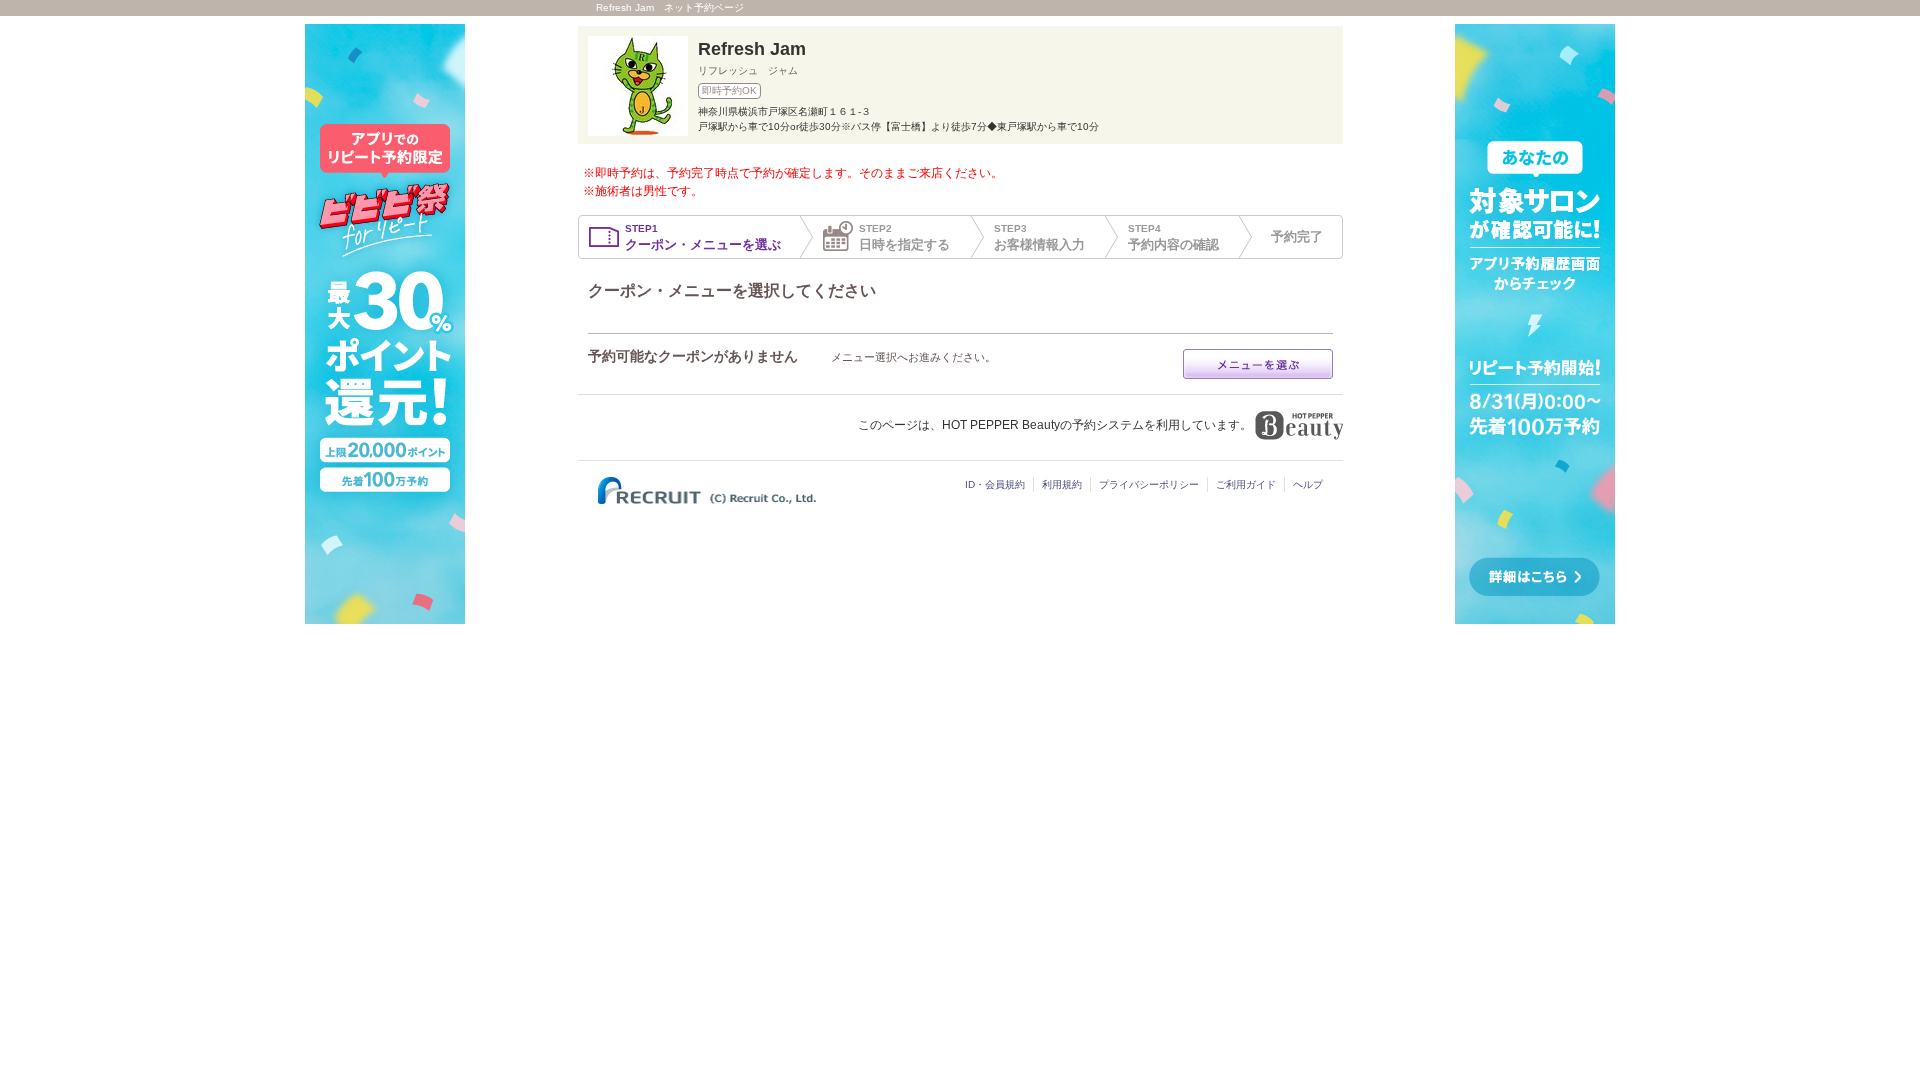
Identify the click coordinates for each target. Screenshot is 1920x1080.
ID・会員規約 (995, 484)
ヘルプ (1308, 484)
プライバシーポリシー (1149, 484)
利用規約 (1062, 484)
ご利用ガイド (1246, 484)
